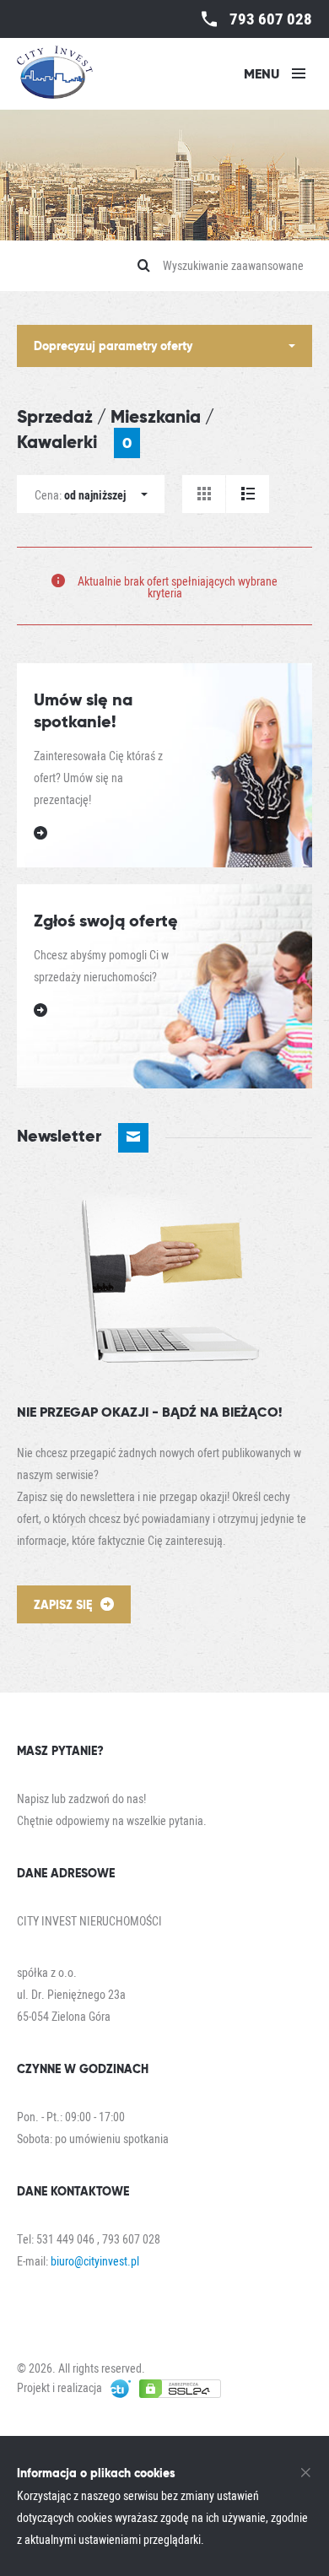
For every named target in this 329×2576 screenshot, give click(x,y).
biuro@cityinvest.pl (95, 2261)
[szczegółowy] (248, 494)
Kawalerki (74, 442)
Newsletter (61, 1136)
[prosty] (204, 494)
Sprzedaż (55, 416)
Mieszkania (156, 416)
